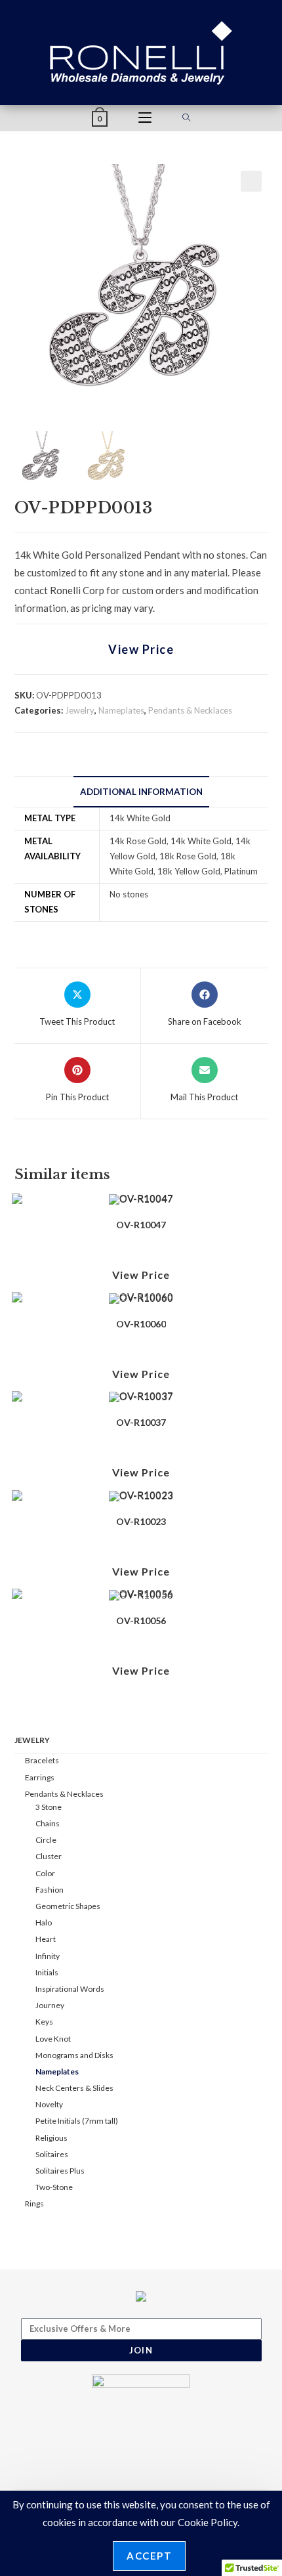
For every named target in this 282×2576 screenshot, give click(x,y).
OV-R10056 (141, 1621)
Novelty (49, 2104)
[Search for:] (187, 118)
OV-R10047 (141, 1225)
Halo (44, 1922)
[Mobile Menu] (145, 118)
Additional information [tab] (141, 792)
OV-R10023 (141, 1521)
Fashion (50, 1890)
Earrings (40, 1777)
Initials (47, 1972)
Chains (48, 1823)
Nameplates (121, 710)
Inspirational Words (70, 1989)
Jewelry (80, 710)
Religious (51, 2138)
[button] (251, 181)
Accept (149, 2556)
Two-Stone (54, 2187)
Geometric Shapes (68, 1906)
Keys (44, 2022)
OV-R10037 (141, 1422)
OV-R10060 (141, 1324)
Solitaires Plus (60, 2171)
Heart (46, 1939)
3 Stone (49, 1807)
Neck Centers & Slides (74, 2088)
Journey (50, 2005)
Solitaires (52, 2154)
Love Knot (53, 2039)
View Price (141, 649)
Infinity (48, 1956)
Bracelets (42, 1760)
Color (45, 1873)
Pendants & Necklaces (190, 710)
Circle (46, 1840)
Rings (34, 2203)
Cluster (49, 1856)
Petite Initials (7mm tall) (77, 2121)
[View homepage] (141, 51)
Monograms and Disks (74, 2055)
